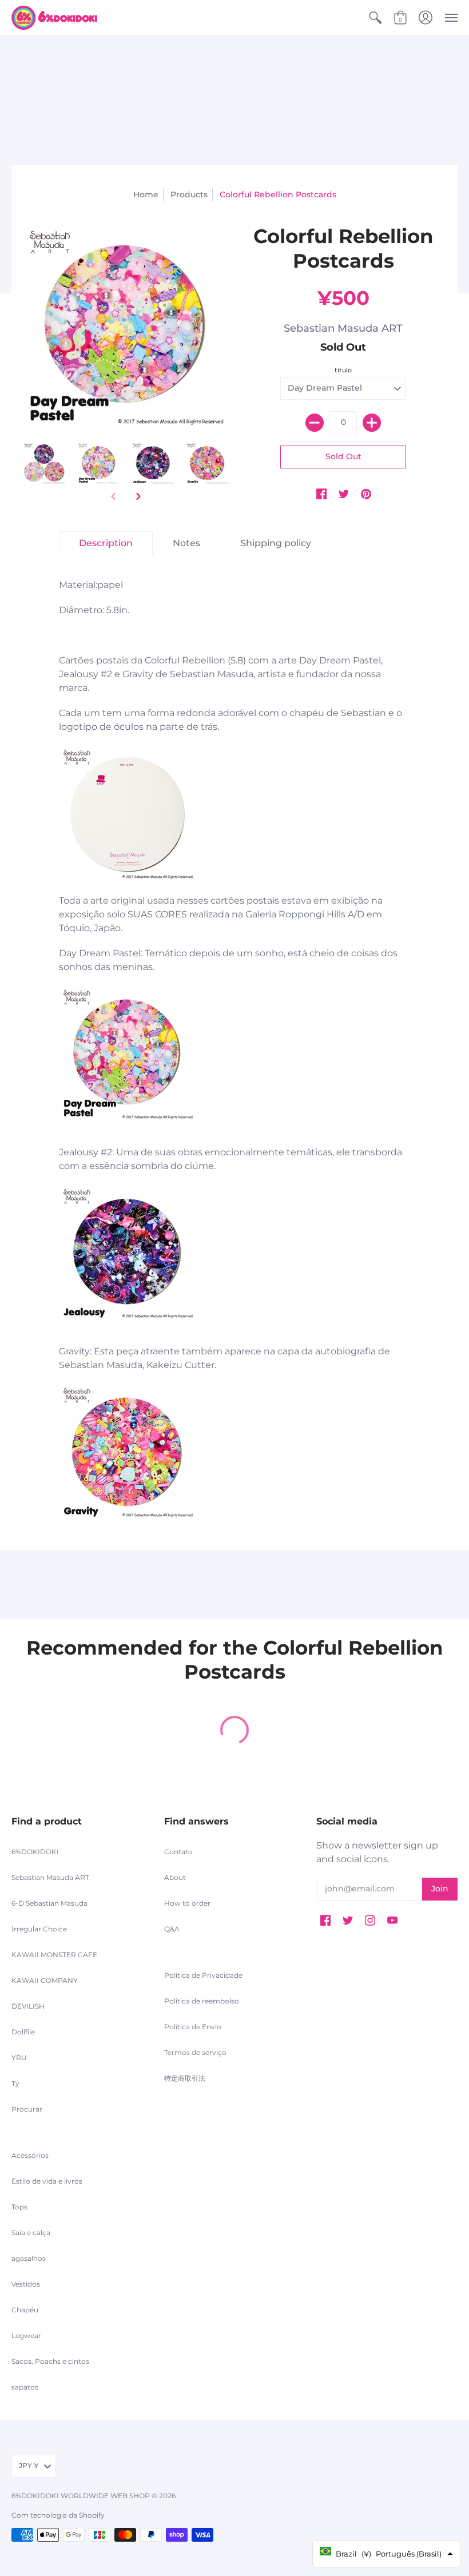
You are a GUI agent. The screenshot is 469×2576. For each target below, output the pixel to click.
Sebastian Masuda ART (343, 328)
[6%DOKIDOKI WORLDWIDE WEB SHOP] (54, 18)
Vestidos (26, 2284)
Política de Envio (193, 2027)
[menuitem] (375, 18)
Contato (178, 1852)
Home (146, 194)
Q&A (172, 1929)
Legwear (26, 2336)
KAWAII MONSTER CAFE (54, 1955)
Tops (19, 2207)
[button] (375, 18)
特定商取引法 (185, 2078)
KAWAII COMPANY (45, 1980)
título (343, 370)
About (175, 1877)
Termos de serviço (195, 2052)
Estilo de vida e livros (47, 2181)
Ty (15, 2083)
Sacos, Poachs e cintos (50, 2361)
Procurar (27, 2109)
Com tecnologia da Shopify (58, 2515)
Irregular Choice (39, 1929)
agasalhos (29, 2258)
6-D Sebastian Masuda (49, 1903)
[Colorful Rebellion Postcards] (44, 463)
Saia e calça (31, 2233)
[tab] (106, 543)
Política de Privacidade (203, 1975)
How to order (187, 1903)
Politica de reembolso (202, 2001)
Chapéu (25, 2310)
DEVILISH (28, 2006)
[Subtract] (315, 423)
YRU (19, 2058)
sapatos (25, 2387)
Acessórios (30, 2155)
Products (189, 194)
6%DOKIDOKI (35, 1852)
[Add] (372, 423)
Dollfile (23, 2032)
